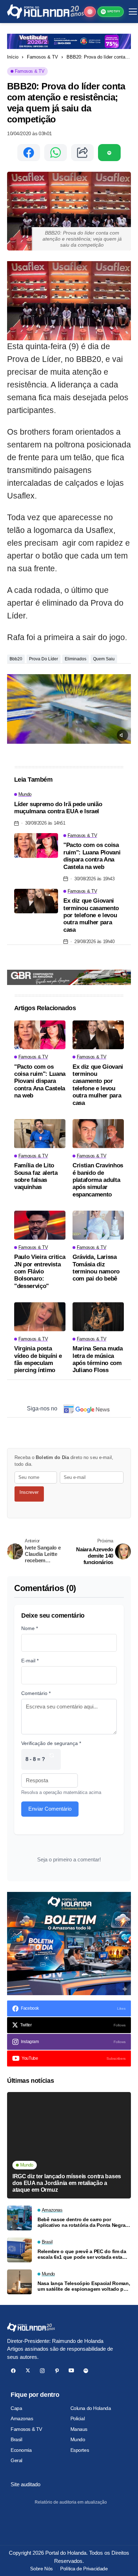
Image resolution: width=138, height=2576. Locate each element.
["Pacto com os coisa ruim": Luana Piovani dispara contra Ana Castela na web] (36, 846)
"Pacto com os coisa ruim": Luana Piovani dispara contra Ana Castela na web (92, 856)
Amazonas (22, 2418)
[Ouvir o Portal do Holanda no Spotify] (109, 153)
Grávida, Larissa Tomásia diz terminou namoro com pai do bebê (96, 1268)
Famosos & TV (42, 57)
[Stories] (90, 12)
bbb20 (16, 659)
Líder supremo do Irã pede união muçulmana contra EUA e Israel (58, 808)
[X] (28, 2371)
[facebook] (13, 2371)
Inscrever (29, 1492)
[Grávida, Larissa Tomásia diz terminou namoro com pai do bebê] (98, 1225)
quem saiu (104, 659)
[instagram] (42, 2371)
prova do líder (44, 659)
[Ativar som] (122, 735)
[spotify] (86, 2371)
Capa (16, 2408)
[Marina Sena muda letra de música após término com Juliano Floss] (98, 1317)
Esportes (80, 2450)
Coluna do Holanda (91, 2408)
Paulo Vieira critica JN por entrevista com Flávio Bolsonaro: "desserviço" (40, 1272)
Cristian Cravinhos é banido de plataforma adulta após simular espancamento (98, 1180)
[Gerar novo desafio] (52, 1759)
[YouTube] (71, 2371)
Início (13, 57)
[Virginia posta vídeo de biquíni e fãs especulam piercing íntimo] (40, 1317)
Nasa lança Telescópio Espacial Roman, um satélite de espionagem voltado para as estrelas (84, 2286)
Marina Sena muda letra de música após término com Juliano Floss (98, 1359)
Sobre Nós (41, 2569)
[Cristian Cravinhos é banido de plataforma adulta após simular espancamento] (98, 1134)
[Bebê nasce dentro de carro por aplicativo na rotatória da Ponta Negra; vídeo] (19, 2218)
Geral (16, 2460)
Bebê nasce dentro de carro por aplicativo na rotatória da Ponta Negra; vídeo (82, 2223)
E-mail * (30, 1661)
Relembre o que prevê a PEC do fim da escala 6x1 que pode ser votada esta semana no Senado (82, 2255)
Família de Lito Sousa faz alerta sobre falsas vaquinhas (36, 1176)
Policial (78, 2418)
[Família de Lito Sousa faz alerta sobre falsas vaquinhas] (40, 1134)
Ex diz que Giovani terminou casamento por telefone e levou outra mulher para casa (91, 915)
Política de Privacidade (84, 2569)
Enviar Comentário (50, 1809)
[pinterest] (57, 2371)
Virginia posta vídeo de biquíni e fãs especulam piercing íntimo (38, 1359)
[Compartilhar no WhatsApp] (56, 153)
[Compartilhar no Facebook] (29, 153)
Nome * (30, 1628)
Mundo (78, 2439)
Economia (21, 2450)
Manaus (79, 2429)
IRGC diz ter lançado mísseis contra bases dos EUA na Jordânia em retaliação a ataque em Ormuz (67, 2183)
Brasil (16, 2439)
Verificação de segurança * (51, 1743)
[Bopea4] (45, 12)
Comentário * (36, 1693)
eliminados (76, 659)
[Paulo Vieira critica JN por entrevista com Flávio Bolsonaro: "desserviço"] (40, 1225)
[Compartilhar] (82, 153)
